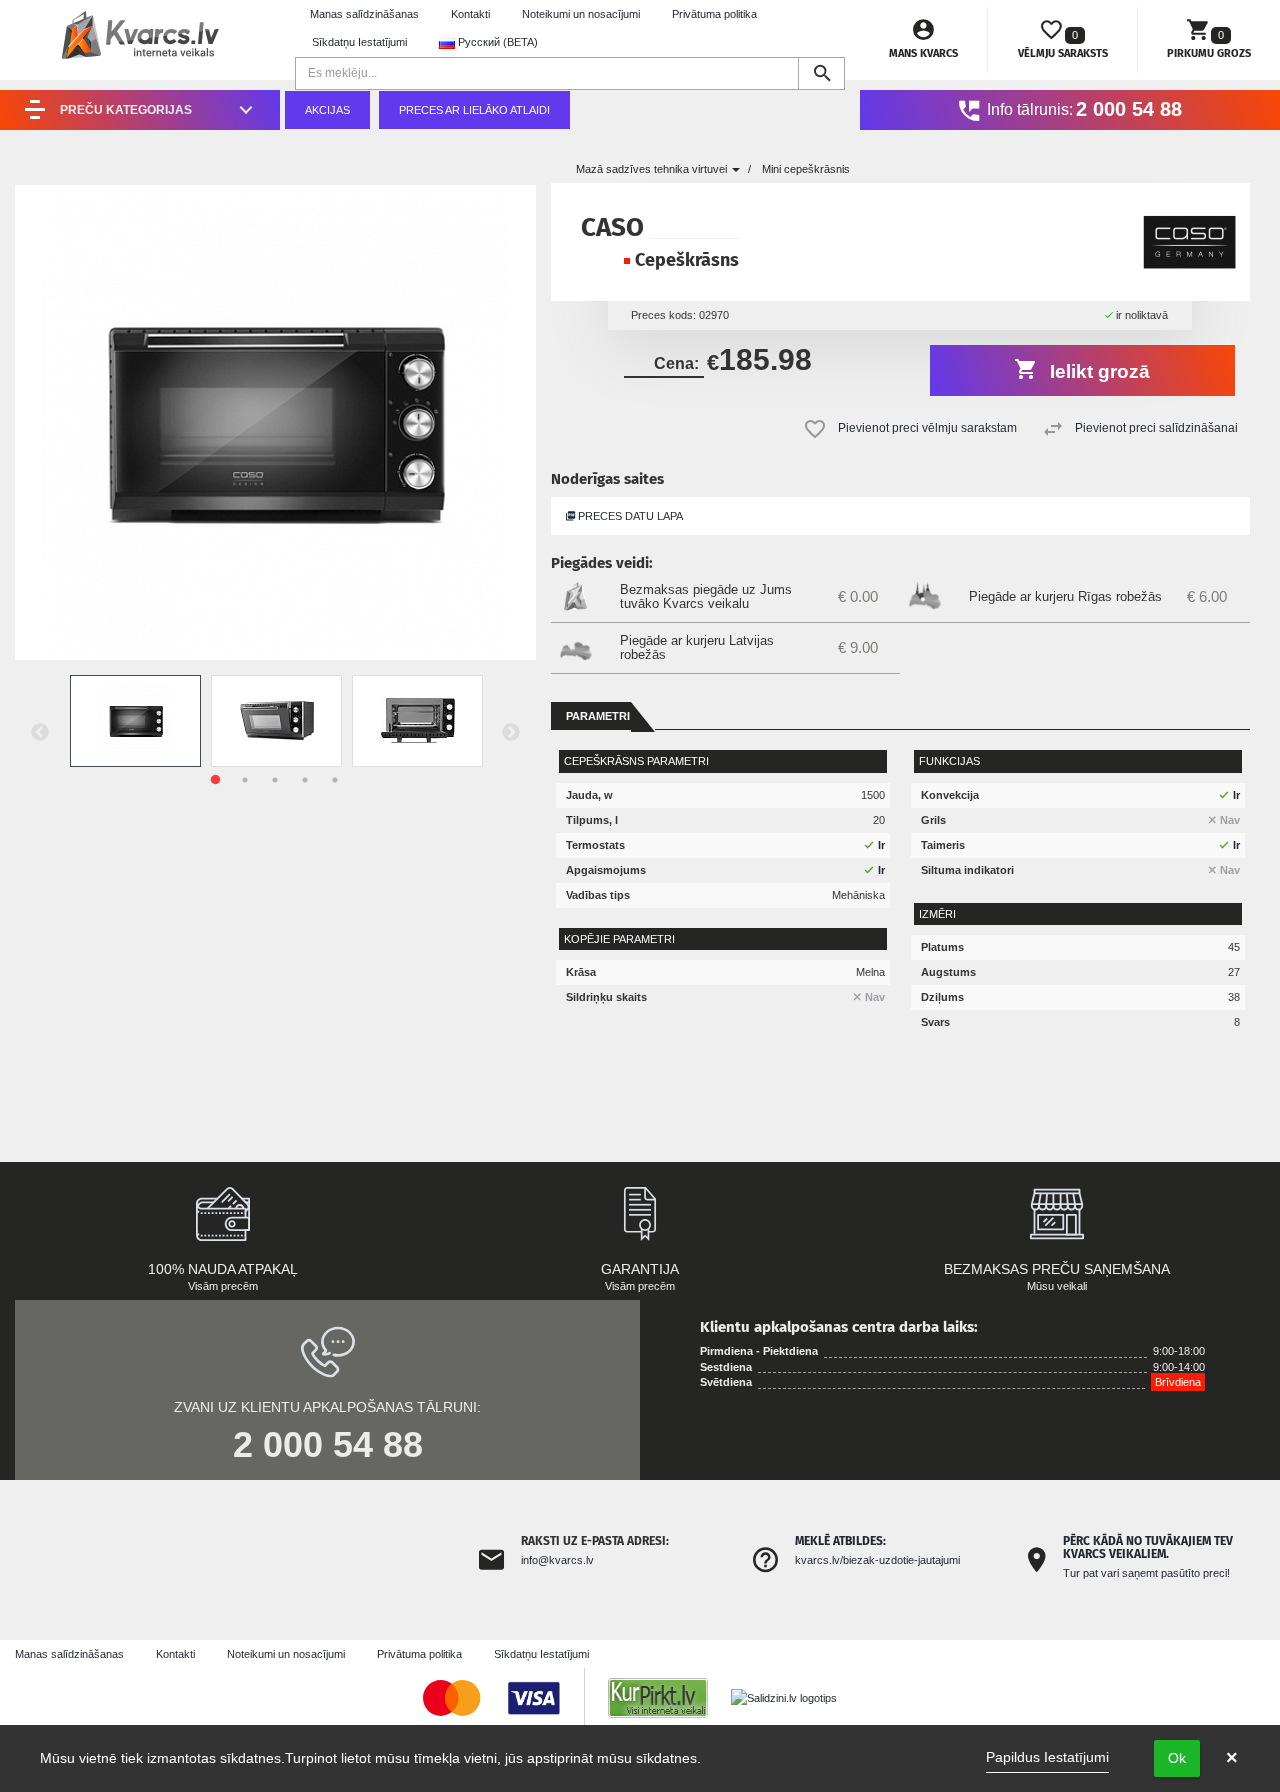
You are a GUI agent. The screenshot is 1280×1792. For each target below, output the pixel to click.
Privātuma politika (714, 14)
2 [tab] (245, 780)
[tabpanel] (135, 721)
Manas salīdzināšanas (364, 14)
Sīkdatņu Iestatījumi (359, 42)
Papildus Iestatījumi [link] (1047, 1757)
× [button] (1232, 1758)
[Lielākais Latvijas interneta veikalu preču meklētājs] (668, 1697)
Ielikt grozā (1097, 371)
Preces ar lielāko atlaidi (474, 110)
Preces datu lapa (629, 516)
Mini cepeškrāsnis (806, 169)
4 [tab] (305, 780)
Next (511, 733)
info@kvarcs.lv (557, 1560)
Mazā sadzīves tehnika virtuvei (653, 169)
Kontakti (470, 14)
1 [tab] (215, 780)
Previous (40, 733)
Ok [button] (1177, 1758)
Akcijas (327, 110)
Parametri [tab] (598, 716)
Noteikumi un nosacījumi (581, 14)
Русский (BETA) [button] (496, 42)
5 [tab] (335, 780)
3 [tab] (275, 780)
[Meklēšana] (821, 73)
